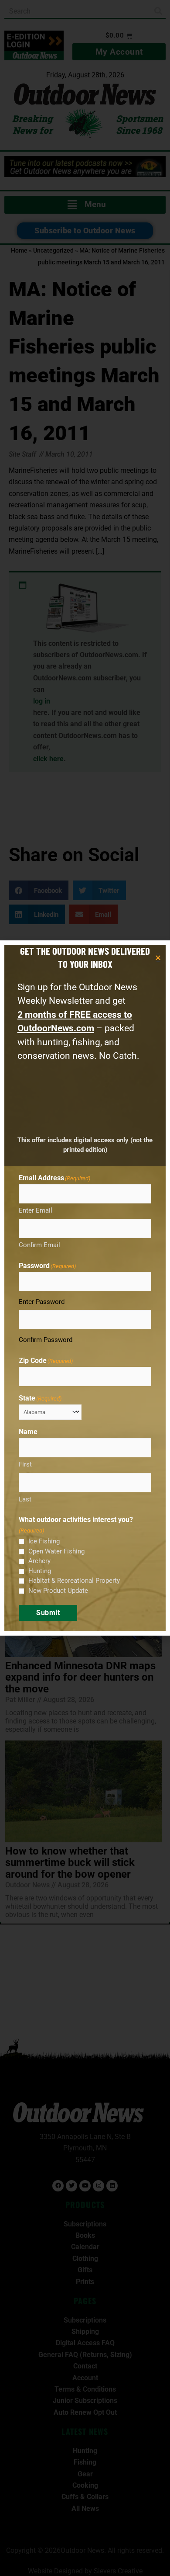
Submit (48, 1613)
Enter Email (36, 1210)
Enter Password (42, 1302)
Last (25, 1499)
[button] (158, 958)
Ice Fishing (44, 1541)
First (25, 1464)
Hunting (40, 1571)
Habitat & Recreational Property (74, 1581)
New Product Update (58, 1591)
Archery (39, 1561)
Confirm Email (39, 1245)
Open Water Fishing (56, 1551)
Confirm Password (46, 1340)
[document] (85, 1288)
